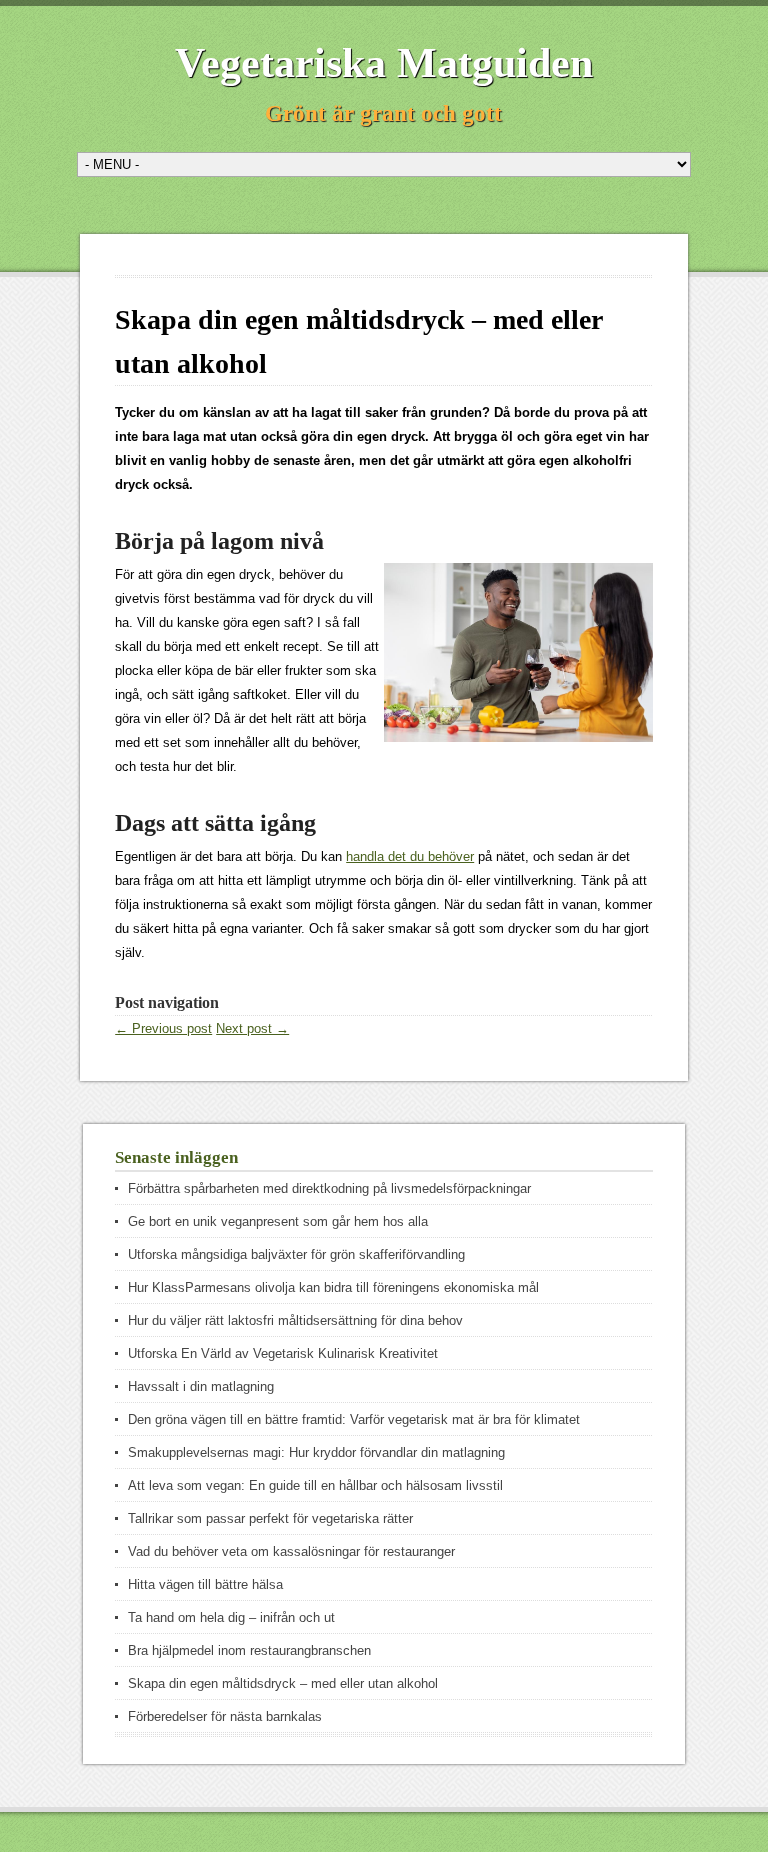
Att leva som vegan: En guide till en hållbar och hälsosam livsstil (315, 1485)
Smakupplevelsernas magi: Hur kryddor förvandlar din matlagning (316, 1452)
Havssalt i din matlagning (201, 1386)
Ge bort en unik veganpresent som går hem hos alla (278, 1221)
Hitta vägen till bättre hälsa (205, 1584)
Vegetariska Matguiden (384, 63)
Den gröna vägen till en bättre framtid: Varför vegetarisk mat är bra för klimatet (354, 1419)
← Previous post (163, 1028)
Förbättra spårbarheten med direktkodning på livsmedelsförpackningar (329, 1188)
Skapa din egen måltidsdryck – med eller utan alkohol (283, 1683)
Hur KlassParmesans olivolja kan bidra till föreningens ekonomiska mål (333, 1287)
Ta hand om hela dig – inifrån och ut (231, 1617)
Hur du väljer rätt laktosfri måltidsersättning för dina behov (295, 1320)
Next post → (252, 1028)
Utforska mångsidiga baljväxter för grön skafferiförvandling (296, 1254)
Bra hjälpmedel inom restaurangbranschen (249, 1650)
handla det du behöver (410, 856)
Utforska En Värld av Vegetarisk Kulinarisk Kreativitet (283, 1353)
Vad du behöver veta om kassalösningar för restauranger (291, 1551)
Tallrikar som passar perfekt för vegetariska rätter (270, 1518)
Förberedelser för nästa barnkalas (225, 1716)
